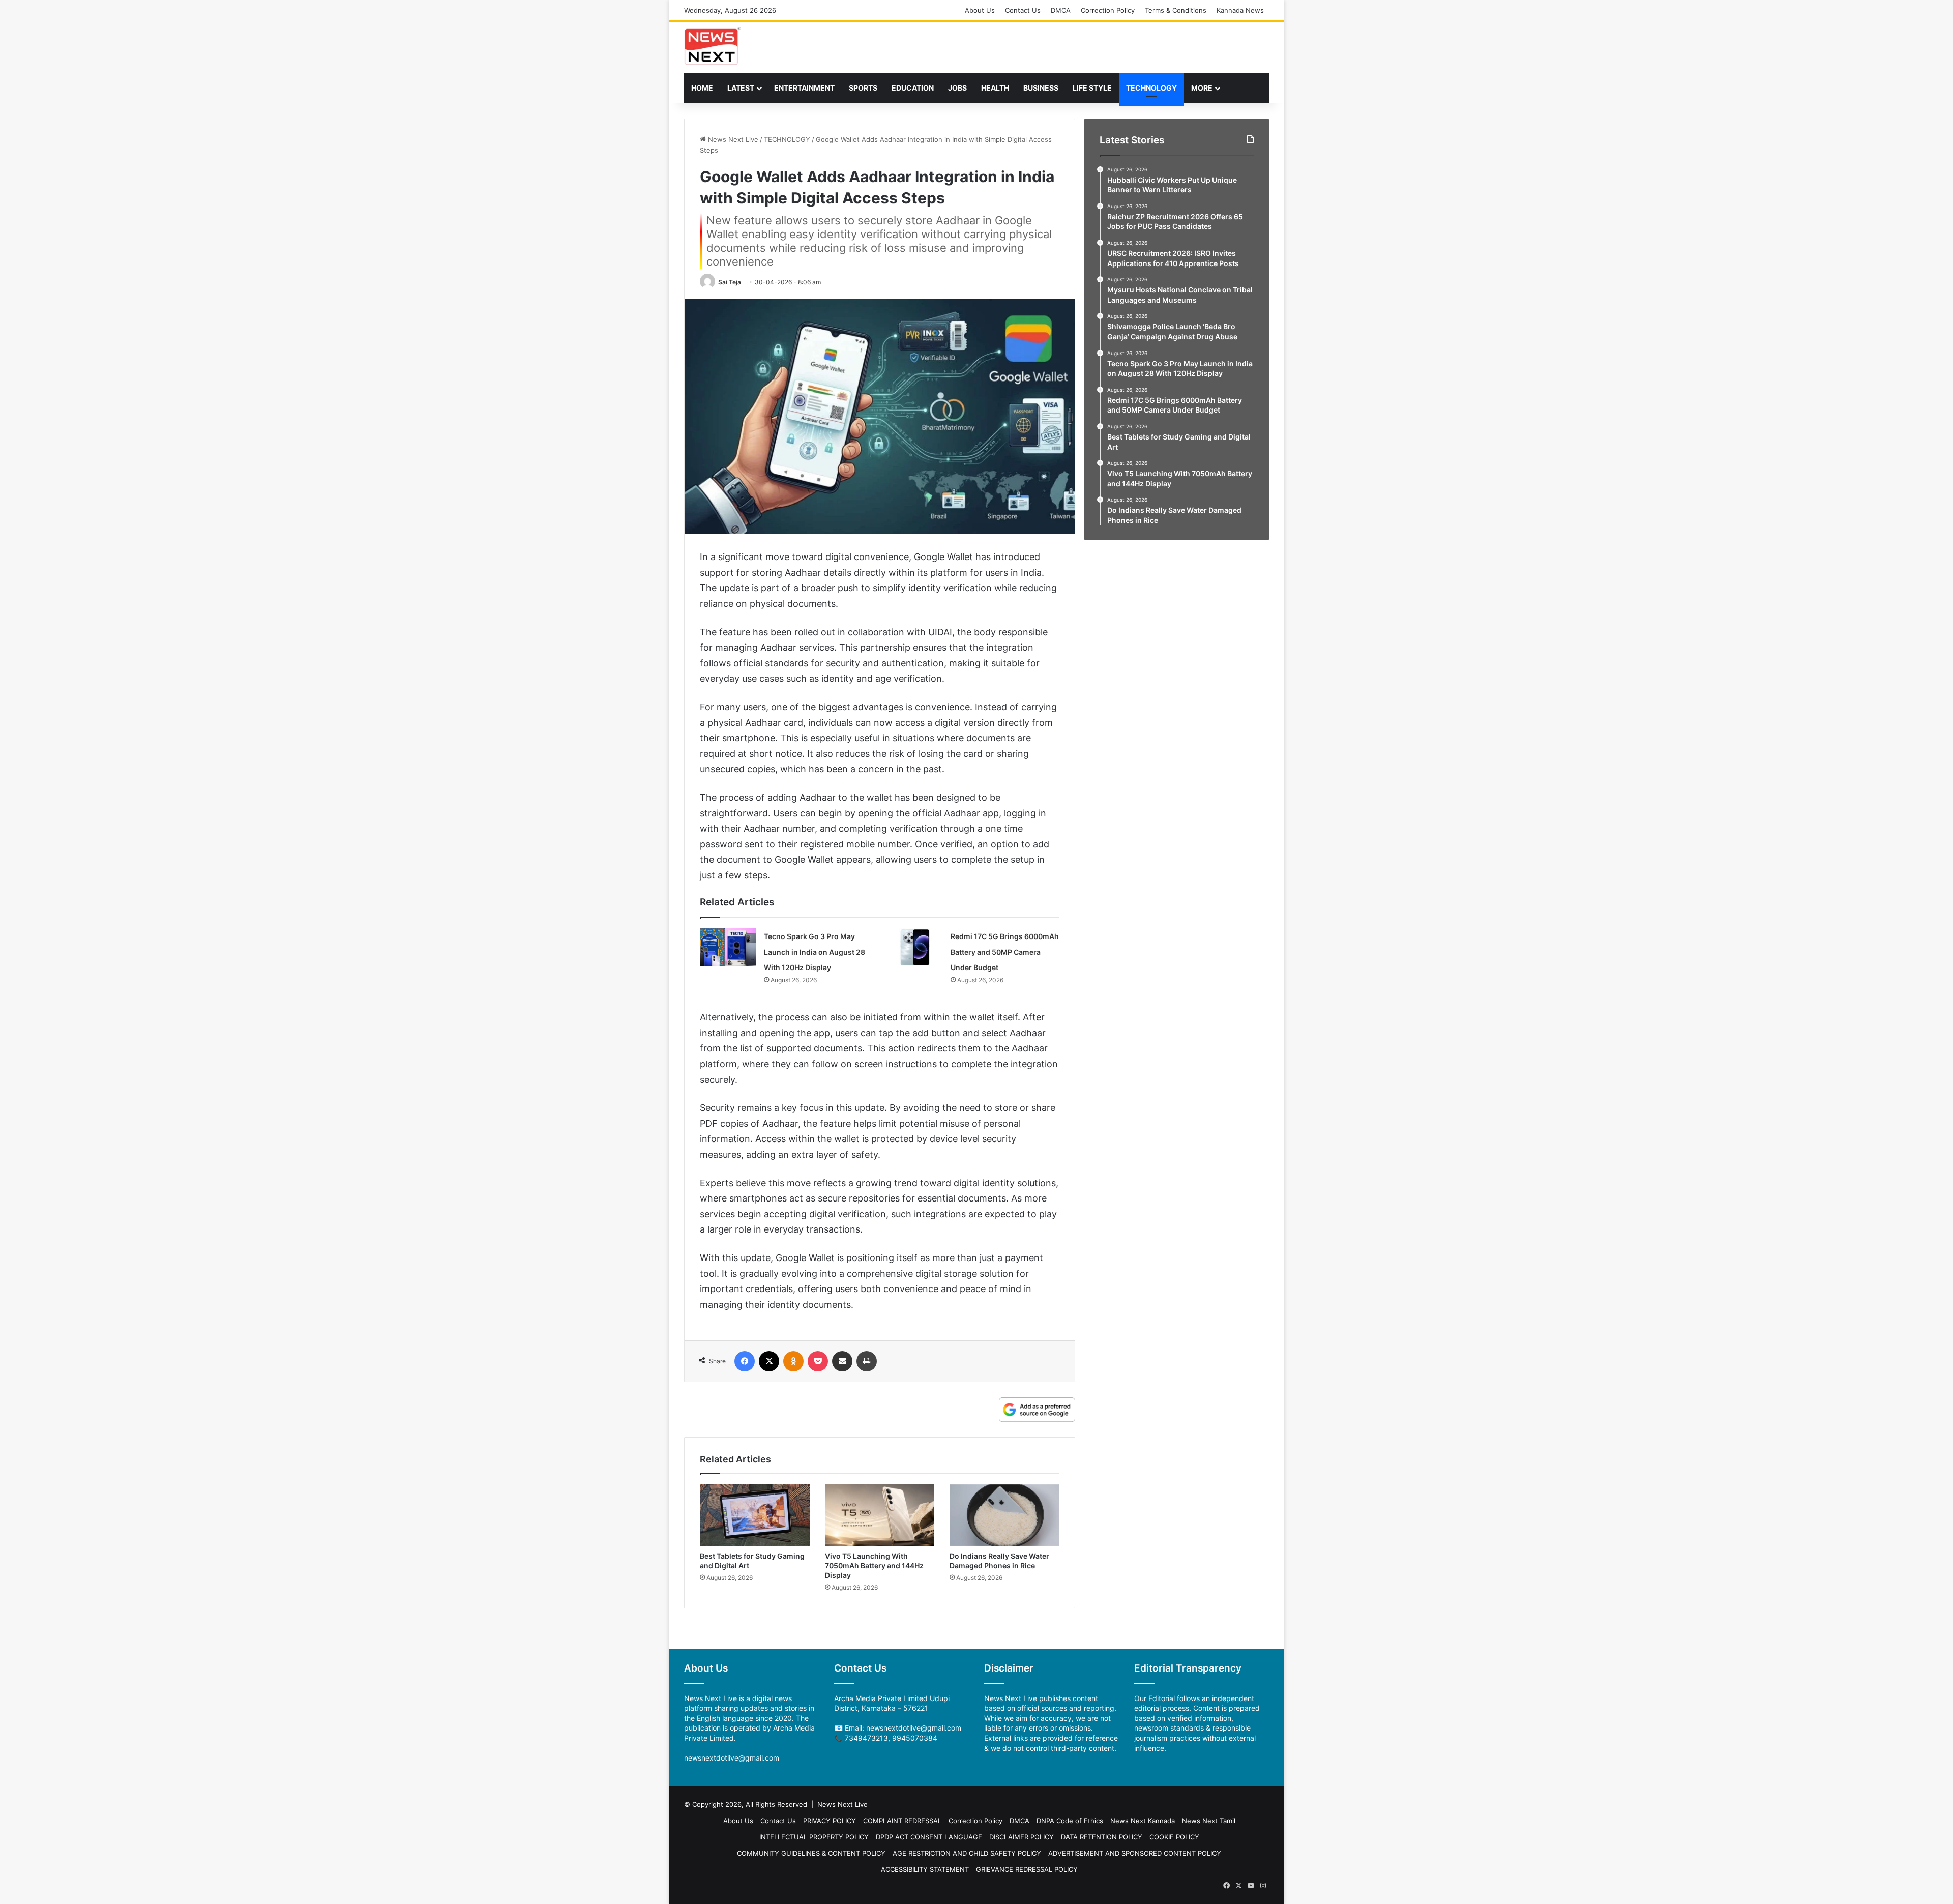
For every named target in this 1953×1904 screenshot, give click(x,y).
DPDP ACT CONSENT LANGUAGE (929, 1837)
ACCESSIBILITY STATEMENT (925, 1869)
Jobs (957, 88)
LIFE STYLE (1092, 88)
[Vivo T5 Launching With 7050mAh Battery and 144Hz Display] (880, 1515)
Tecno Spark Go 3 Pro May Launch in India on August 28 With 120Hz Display (815, 952)
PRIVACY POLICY (830, 1821)
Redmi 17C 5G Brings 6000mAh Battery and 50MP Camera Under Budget (1005, 952)
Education (913, 88)
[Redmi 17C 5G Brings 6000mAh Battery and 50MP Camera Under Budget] (915, 947)
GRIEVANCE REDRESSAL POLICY (1027, 1869)
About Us (980, 10)
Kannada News (1240, 10)
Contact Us (1023, 10)
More (1202, 88)
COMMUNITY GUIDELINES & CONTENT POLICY (811, 1853)
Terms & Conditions (1176, 10)
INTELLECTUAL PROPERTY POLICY (814, 1837)
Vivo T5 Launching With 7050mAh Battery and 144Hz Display (874, 1565)
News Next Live (732, 139)
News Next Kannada (1143, 1821)
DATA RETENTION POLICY (1102, 1837)
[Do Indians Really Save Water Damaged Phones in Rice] (1004, 1515)
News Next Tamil (1209, 1821)
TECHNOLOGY (1151, 88)
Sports (863, 88)
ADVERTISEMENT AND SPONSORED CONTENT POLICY (1135, 1853)
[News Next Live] (713, 46)
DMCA (1061, 10)
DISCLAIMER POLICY (1022, 1837)
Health (995, 88)
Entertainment (804, 88)
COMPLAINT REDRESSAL (902, 1821)
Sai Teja (730, 282)
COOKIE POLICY (1174, 1837)
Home (702, 88)
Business (1041, 88)
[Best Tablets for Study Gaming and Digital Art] (755, 1515)
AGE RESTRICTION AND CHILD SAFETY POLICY (967, 1853)
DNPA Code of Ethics (1070, 1821)
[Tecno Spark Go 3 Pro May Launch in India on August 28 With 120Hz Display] (728, 947)
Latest (741, 88)
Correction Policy (1108, 10)
